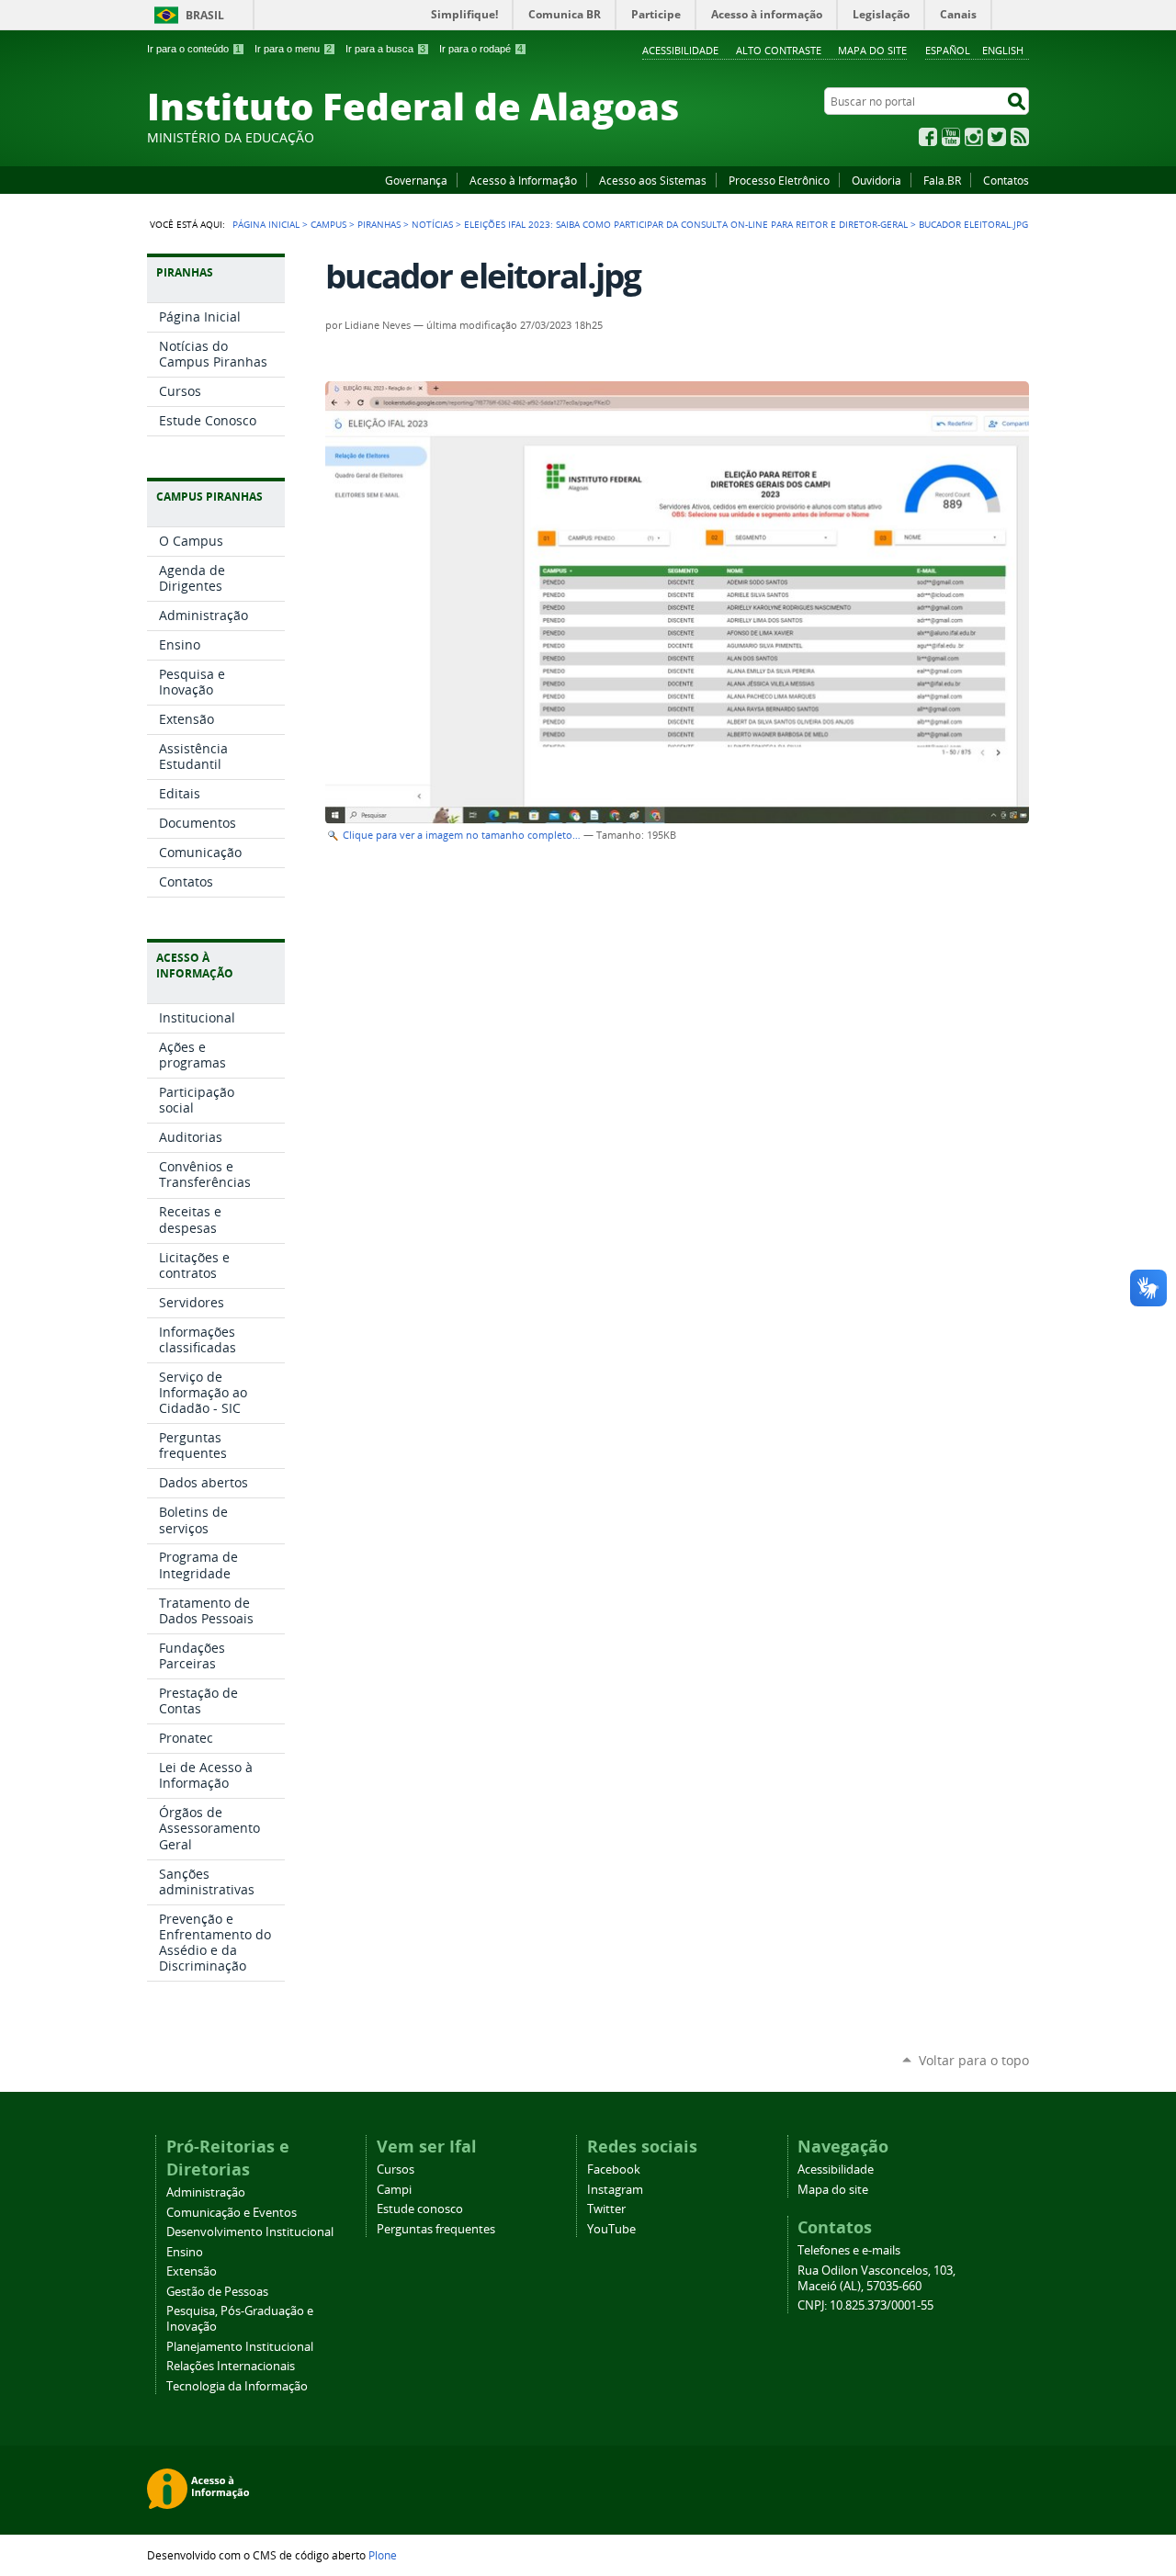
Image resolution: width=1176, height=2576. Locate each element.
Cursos (396, 2169)
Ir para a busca (385, 49)
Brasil (205, 15)
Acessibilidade (680, 50)
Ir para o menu (293, 49)
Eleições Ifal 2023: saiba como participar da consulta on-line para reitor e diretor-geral (686, 224)
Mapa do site (872, 50)
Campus (328, 224)
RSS (1020, 137)
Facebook (928, 137)
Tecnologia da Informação (237, 2386)
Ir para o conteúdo (194, 49)
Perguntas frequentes (436, 2229)
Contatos (1006, 180)
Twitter (997, 137)
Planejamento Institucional (240, 2347)
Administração (206, 2192)
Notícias (432, 224)
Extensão (192, 2271)
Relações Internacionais (231, 2366)
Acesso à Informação (523, 180)
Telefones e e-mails (849, 2250)
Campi (394, 2190)
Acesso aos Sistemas (653, 180)
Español (948, 50)
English (1003, 50)
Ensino (185, 2252)
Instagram (974, 137)
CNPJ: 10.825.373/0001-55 (865, 2305)
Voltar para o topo (974, 2060)
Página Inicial (266, 224)
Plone (383, 2555)
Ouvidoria (876, 180)
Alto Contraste (779, 50)
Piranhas (379, 224)
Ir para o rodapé (481, 49)
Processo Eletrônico (779, 180)
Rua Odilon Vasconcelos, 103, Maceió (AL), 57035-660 (876, 2278)
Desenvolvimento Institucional (250, 2232)
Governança (416, 180)
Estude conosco (420, 2209)
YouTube (951, 137)
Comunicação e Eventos (232, 2213)
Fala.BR (942, 180)
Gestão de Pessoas (217, 2292)
